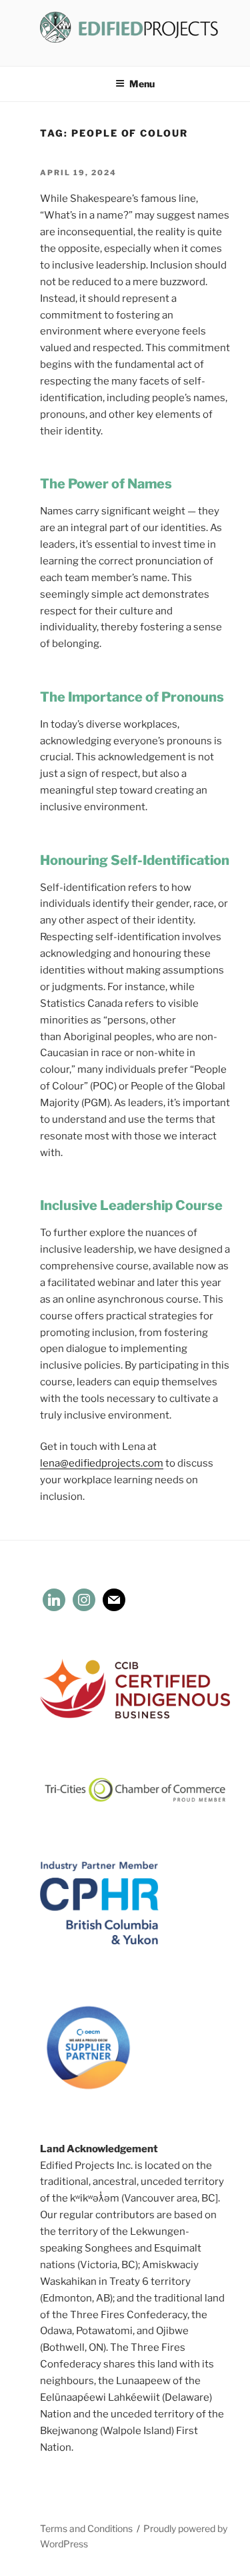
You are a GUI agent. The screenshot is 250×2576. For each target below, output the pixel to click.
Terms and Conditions (86, 2528)
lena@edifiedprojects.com (102, 1463)
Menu (142, 84)
